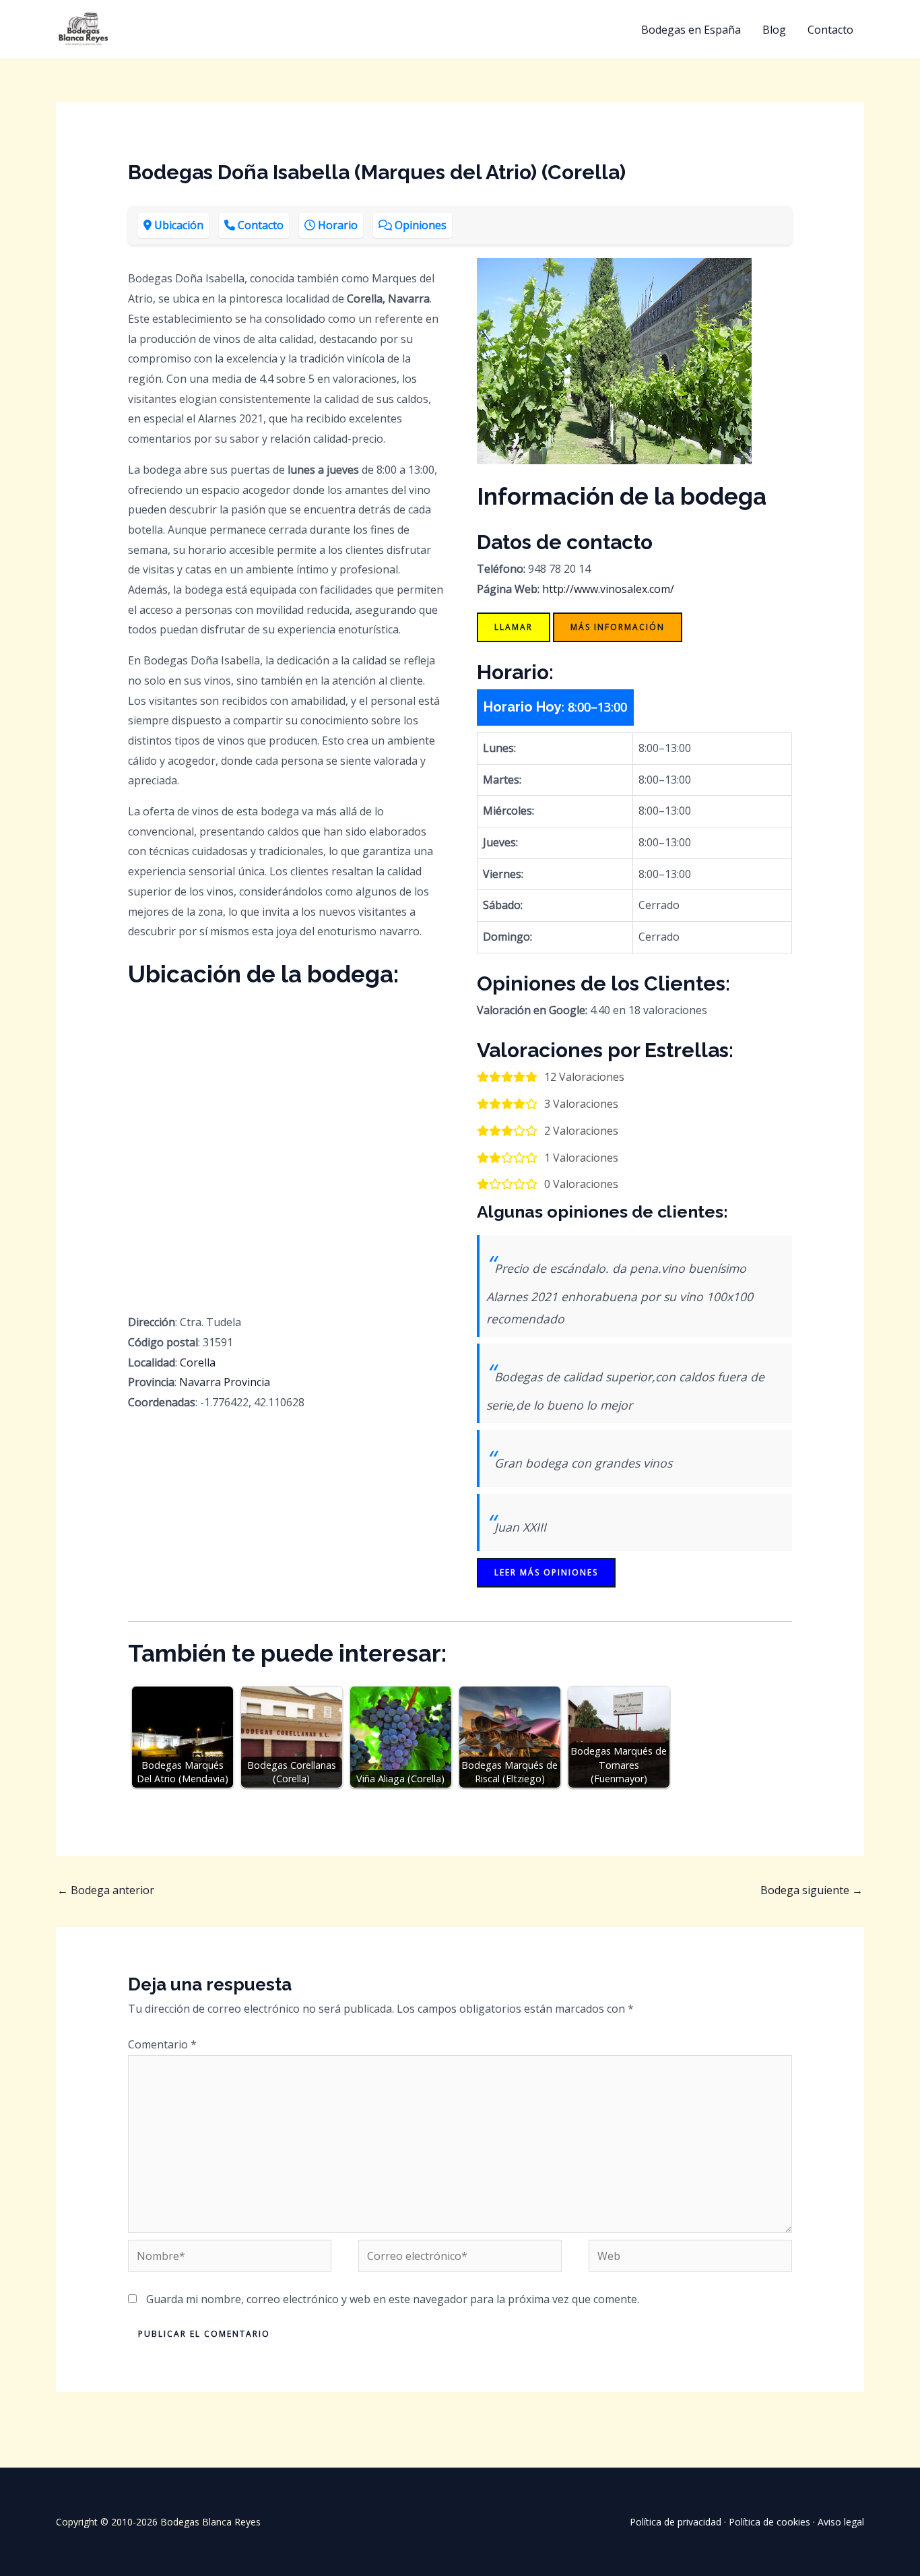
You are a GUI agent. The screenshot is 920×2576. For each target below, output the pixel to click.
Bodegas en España (691, 30)
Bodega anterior (106, 1890)
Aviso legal (841, 2522)
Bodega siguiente (812, 1890)
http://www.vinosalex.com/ (608, 589)
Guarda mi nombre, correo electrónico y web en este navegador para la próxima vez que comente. (393, 2299)
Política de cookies (769, 2522)
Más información (618, 627)
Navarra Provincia (225, 1382)
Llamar (514, 627)
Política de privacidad (676, 2522)
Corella (198, 1362)
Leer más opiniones (546, 1572)
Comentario (162, 2044)
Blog (774, 30)
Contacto (830, 30)
